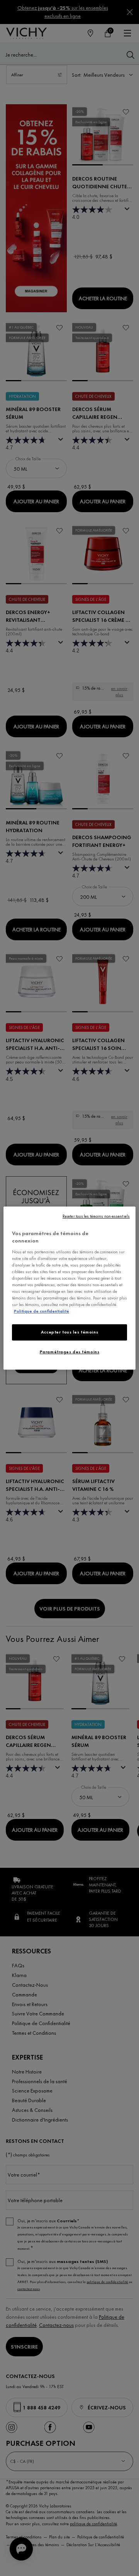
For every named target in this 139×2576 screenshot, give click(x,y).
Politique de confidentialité (42, 1311)
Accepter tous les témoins (69, 1332)
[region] (69, 1288)
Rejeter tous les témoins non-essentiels (96, 1216)
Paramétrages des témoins (70, 1352)
